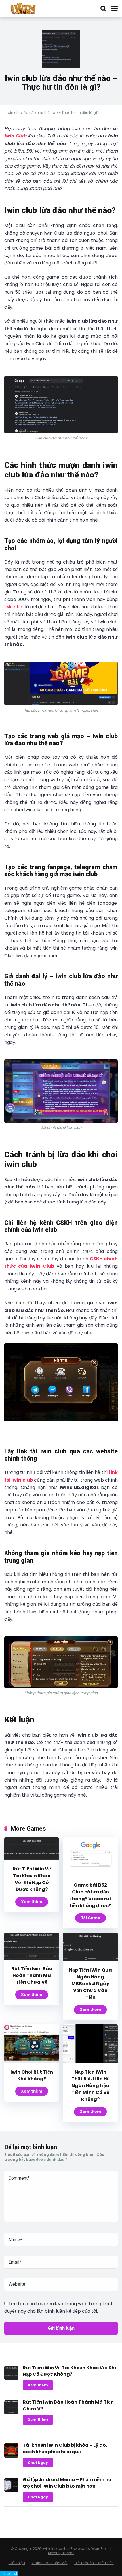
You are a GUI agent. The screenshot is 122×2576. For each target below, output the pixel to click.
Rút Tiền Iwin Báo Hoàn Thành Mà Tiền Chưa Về (32, 1975)
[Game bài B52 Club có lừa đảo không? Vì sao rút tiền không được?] (90, 1875)
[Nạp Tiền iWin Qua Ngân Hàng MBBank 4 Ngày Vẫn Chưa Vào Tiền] (90, 1959)
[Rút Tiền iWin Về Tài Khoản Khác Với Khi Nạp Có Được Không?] (32, 1858)
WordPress (100, 2549)
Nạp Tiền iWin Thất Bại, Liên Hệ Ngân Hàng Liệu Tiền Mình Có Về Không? (91, 2086)
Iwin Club (15, 136)
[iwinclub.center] (24, 8)
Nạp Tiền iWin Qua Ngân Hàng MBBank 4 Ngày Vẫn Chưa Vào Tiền (90, 1984)
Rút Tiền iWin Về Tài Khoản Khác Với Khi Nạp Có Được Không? (32, 1879)
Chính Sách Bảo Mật (50, 2563)
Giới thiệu (17, 2563)
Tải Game (91, 1918)
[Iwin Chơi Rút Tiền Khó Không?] (32, 2061)
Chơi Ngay (38, 2463)
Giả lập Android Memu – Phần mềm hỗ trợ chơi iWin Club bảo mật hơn (67, 2483)
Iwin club (14, 607)
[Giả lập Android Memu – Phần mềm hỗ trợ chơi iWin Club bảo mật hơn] (11, 2490)
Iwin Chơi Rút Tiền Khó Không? (32, 2075)
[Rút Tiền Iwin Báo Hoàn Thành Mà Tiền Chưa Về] (32, 1958)
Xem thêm (32, 1902)
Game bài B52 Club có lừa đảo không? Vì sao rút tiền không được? (90, 1895)
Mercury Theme (61, 2553)
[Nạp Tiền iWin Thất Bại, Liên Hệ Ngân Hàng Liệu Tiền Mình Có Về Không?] (90, 2061)
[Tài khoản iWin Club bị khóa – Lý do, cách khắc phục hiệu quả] (11, 2456)
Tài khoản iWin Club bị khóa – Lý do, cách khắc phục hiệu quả (65, 2448)
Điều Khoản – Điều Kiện (94, 2563)
